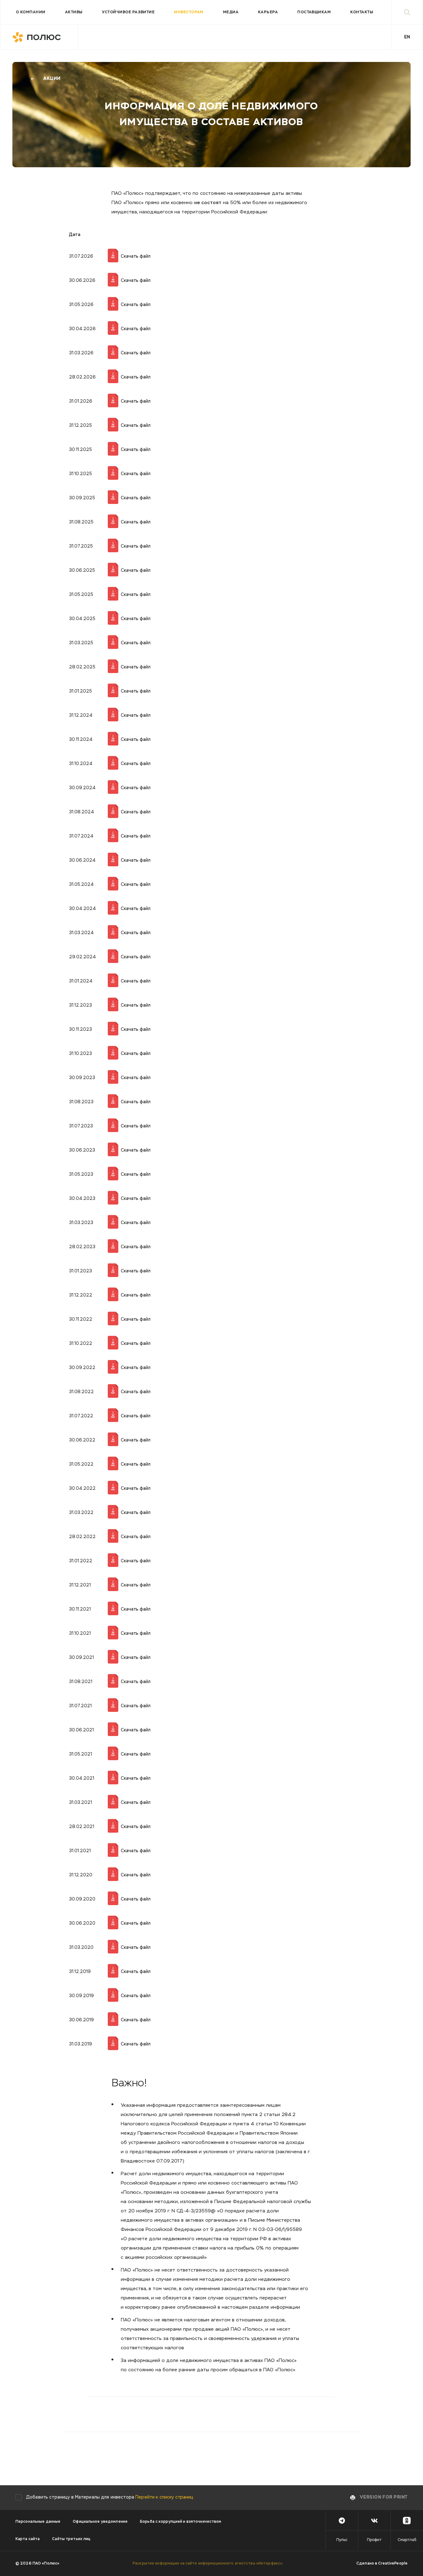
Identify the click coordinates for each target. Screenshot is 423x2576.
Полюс (39, 37)
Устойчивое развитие (128, 12)
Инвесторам (189, 12)
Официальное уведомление (100, 2522)
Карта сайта (28, 2539)
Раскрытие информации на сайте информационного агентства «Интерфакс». (208, 2564)
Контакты (362, 12)
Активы (74, 12)
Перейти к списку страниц (164, 2497)
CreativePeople (393, 2564)
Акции (52, 79)
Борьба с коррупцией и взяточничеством (181, 2522)
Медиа (231, 12)
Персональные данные (38, 2522)
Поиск (407, 12)
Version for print (384, 2497)
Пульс (342, 2540)
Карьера (268, 12)
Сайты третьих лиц (71, 2539)
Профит (374, 2540)
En (407, 37)
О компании (31, 12)
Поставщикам (314, 12)
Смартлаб (407, 2540)
